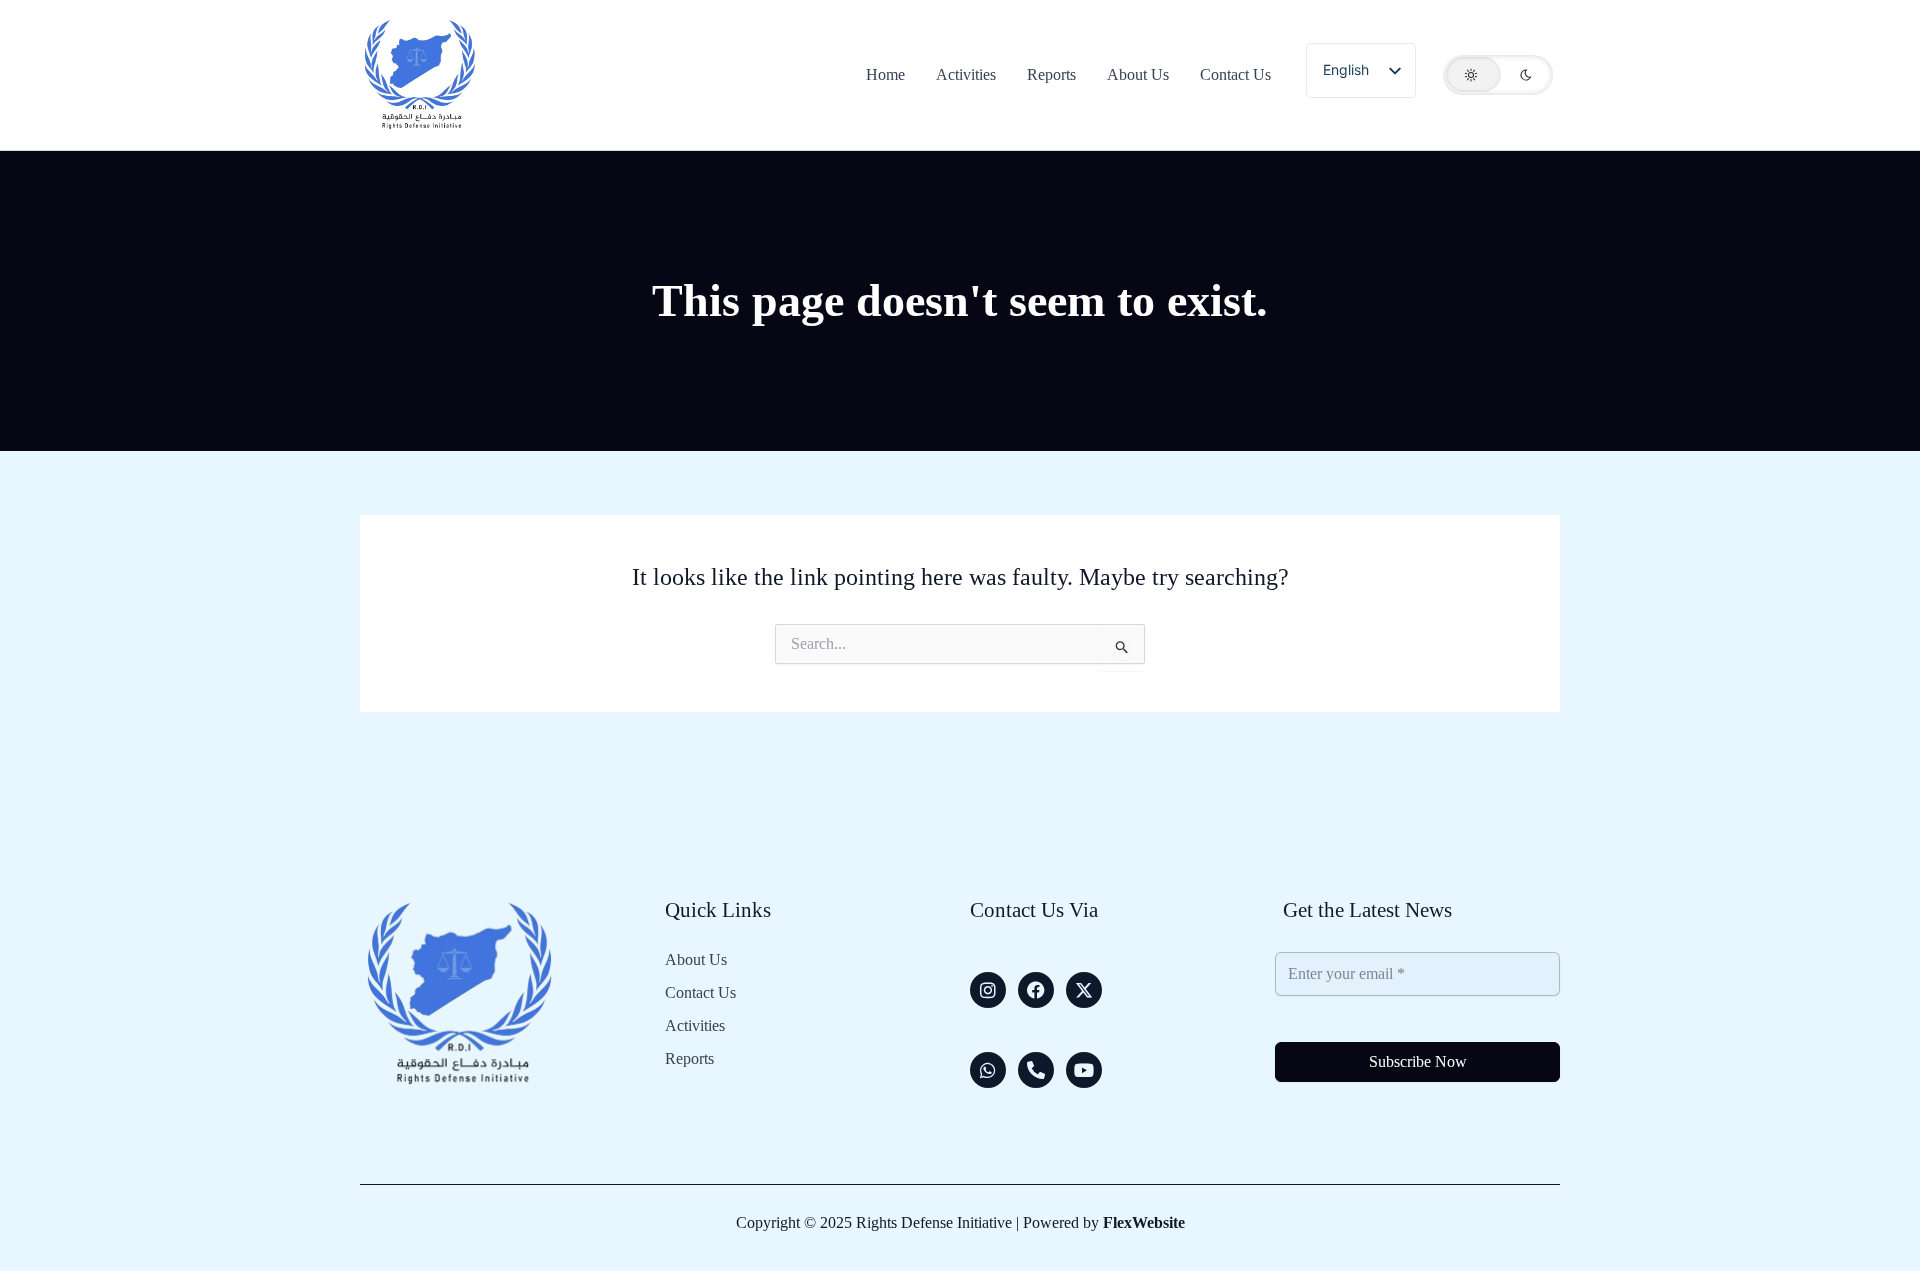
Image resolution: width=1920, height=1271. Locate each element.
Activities (695, 1026)
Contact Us (700, 993)
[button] (1498, 75)
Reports (689, 1059)
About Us (696, 960)
